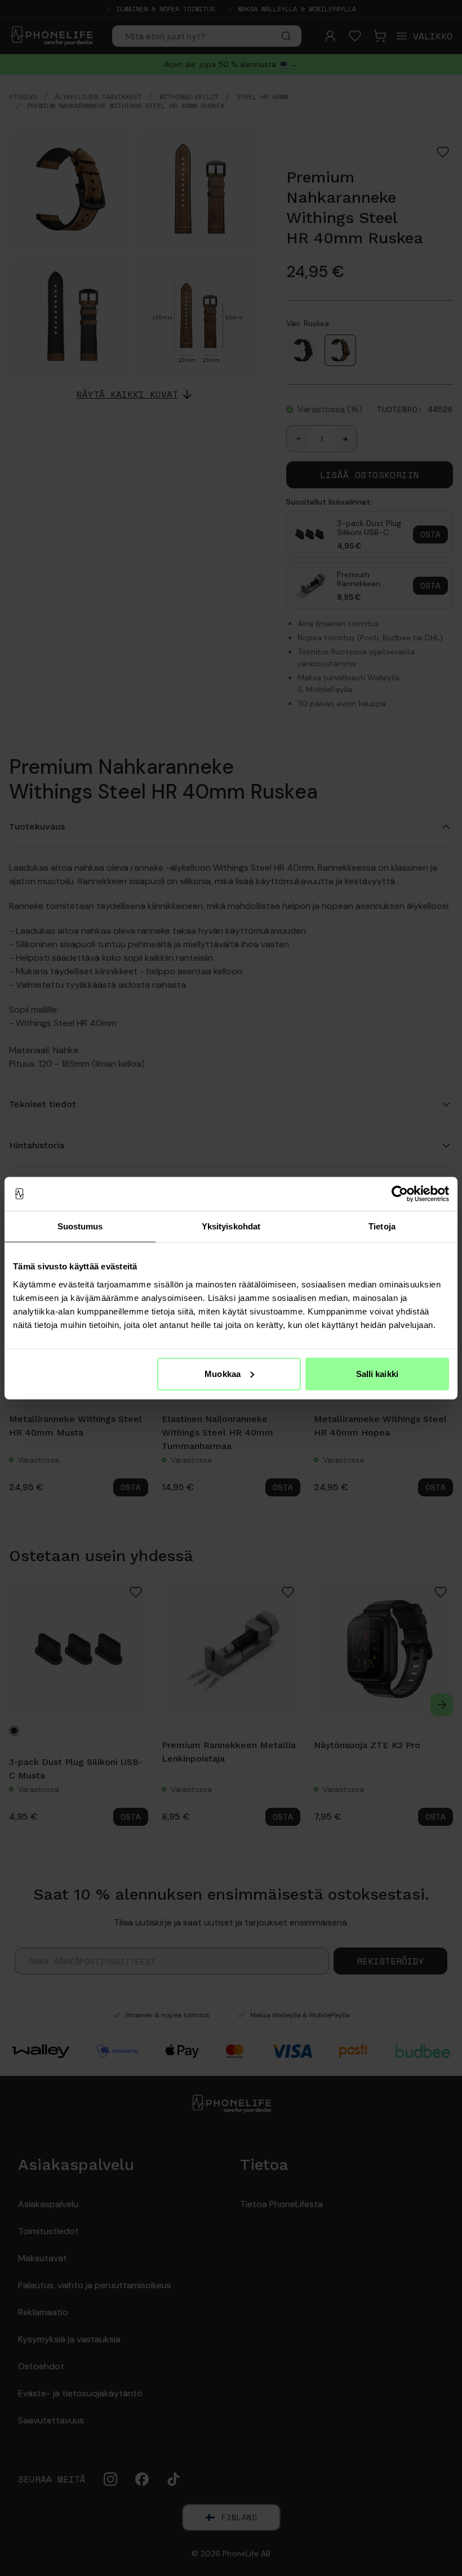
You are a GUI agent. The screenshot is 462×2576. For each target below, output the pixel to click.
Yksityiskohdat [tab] (231, 1226)
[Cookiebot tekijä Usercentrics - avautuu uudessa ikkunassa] (400, 1194)
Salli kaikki (377, 1373)
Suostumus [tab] (80, 1226)
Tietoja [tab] (382, 1226)
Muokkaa (223, 1373)
